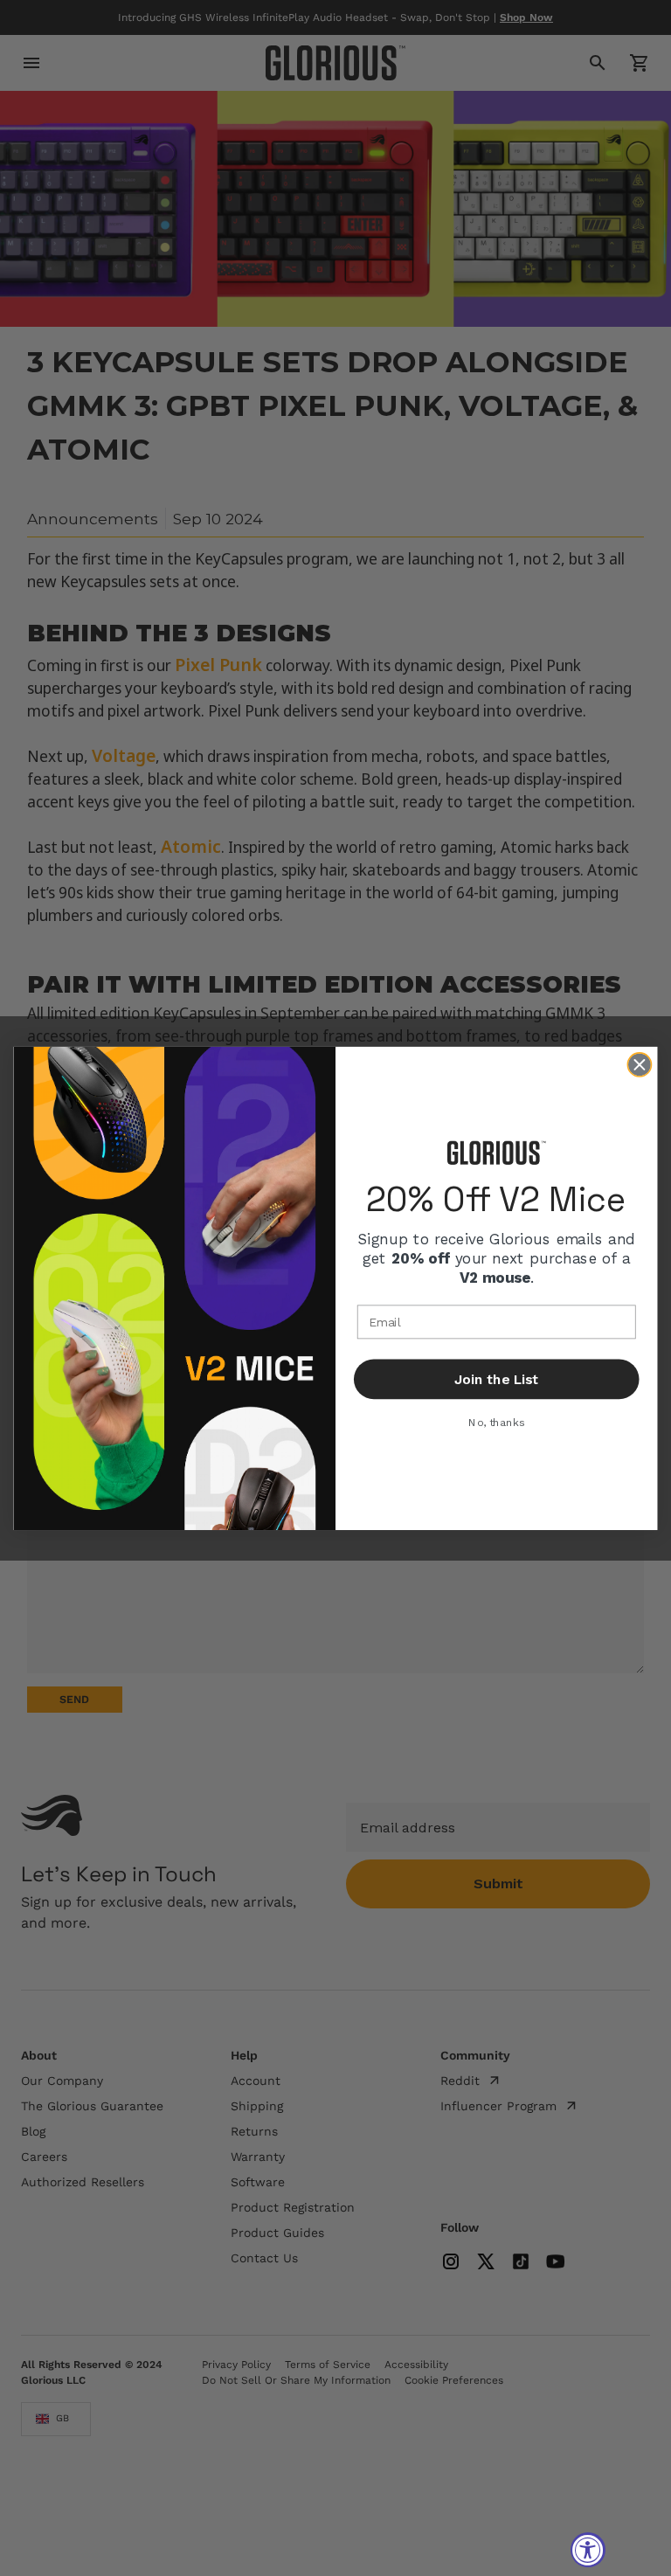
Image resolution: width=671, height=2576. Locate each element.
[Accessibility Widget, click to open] (588, 2550)
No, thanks (496, 1422)
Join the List (496, 1379)
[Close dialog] (640, 1065)
